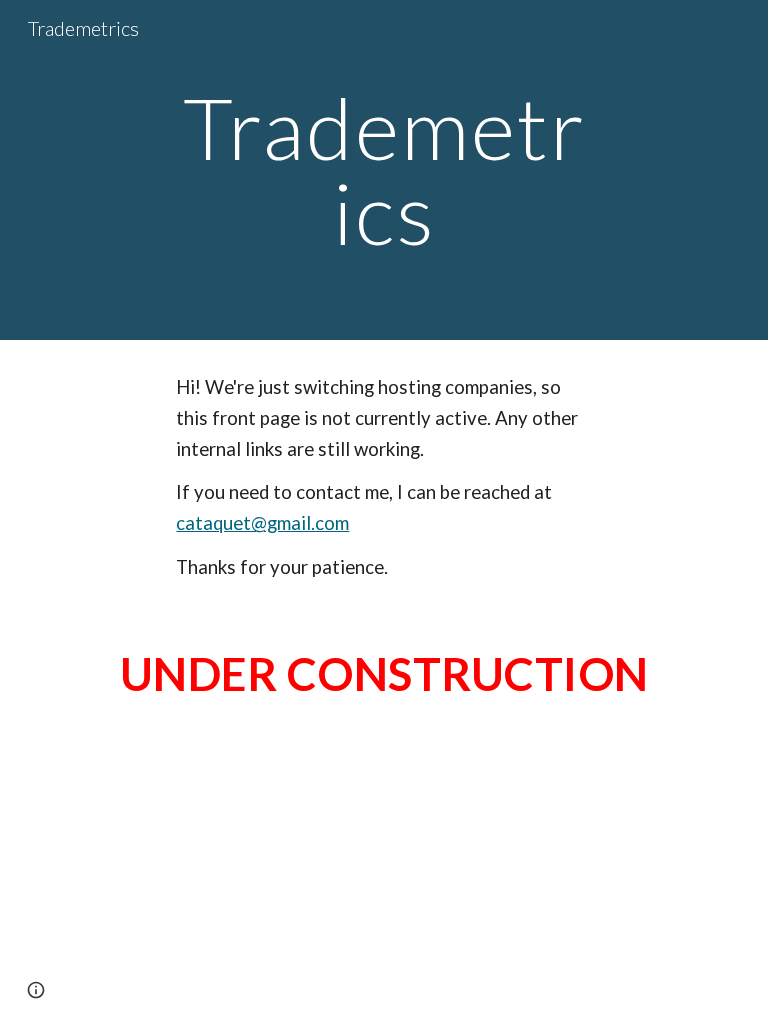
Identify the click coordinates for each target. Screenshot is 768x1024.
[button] (36, 990)
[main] (383, 170)
